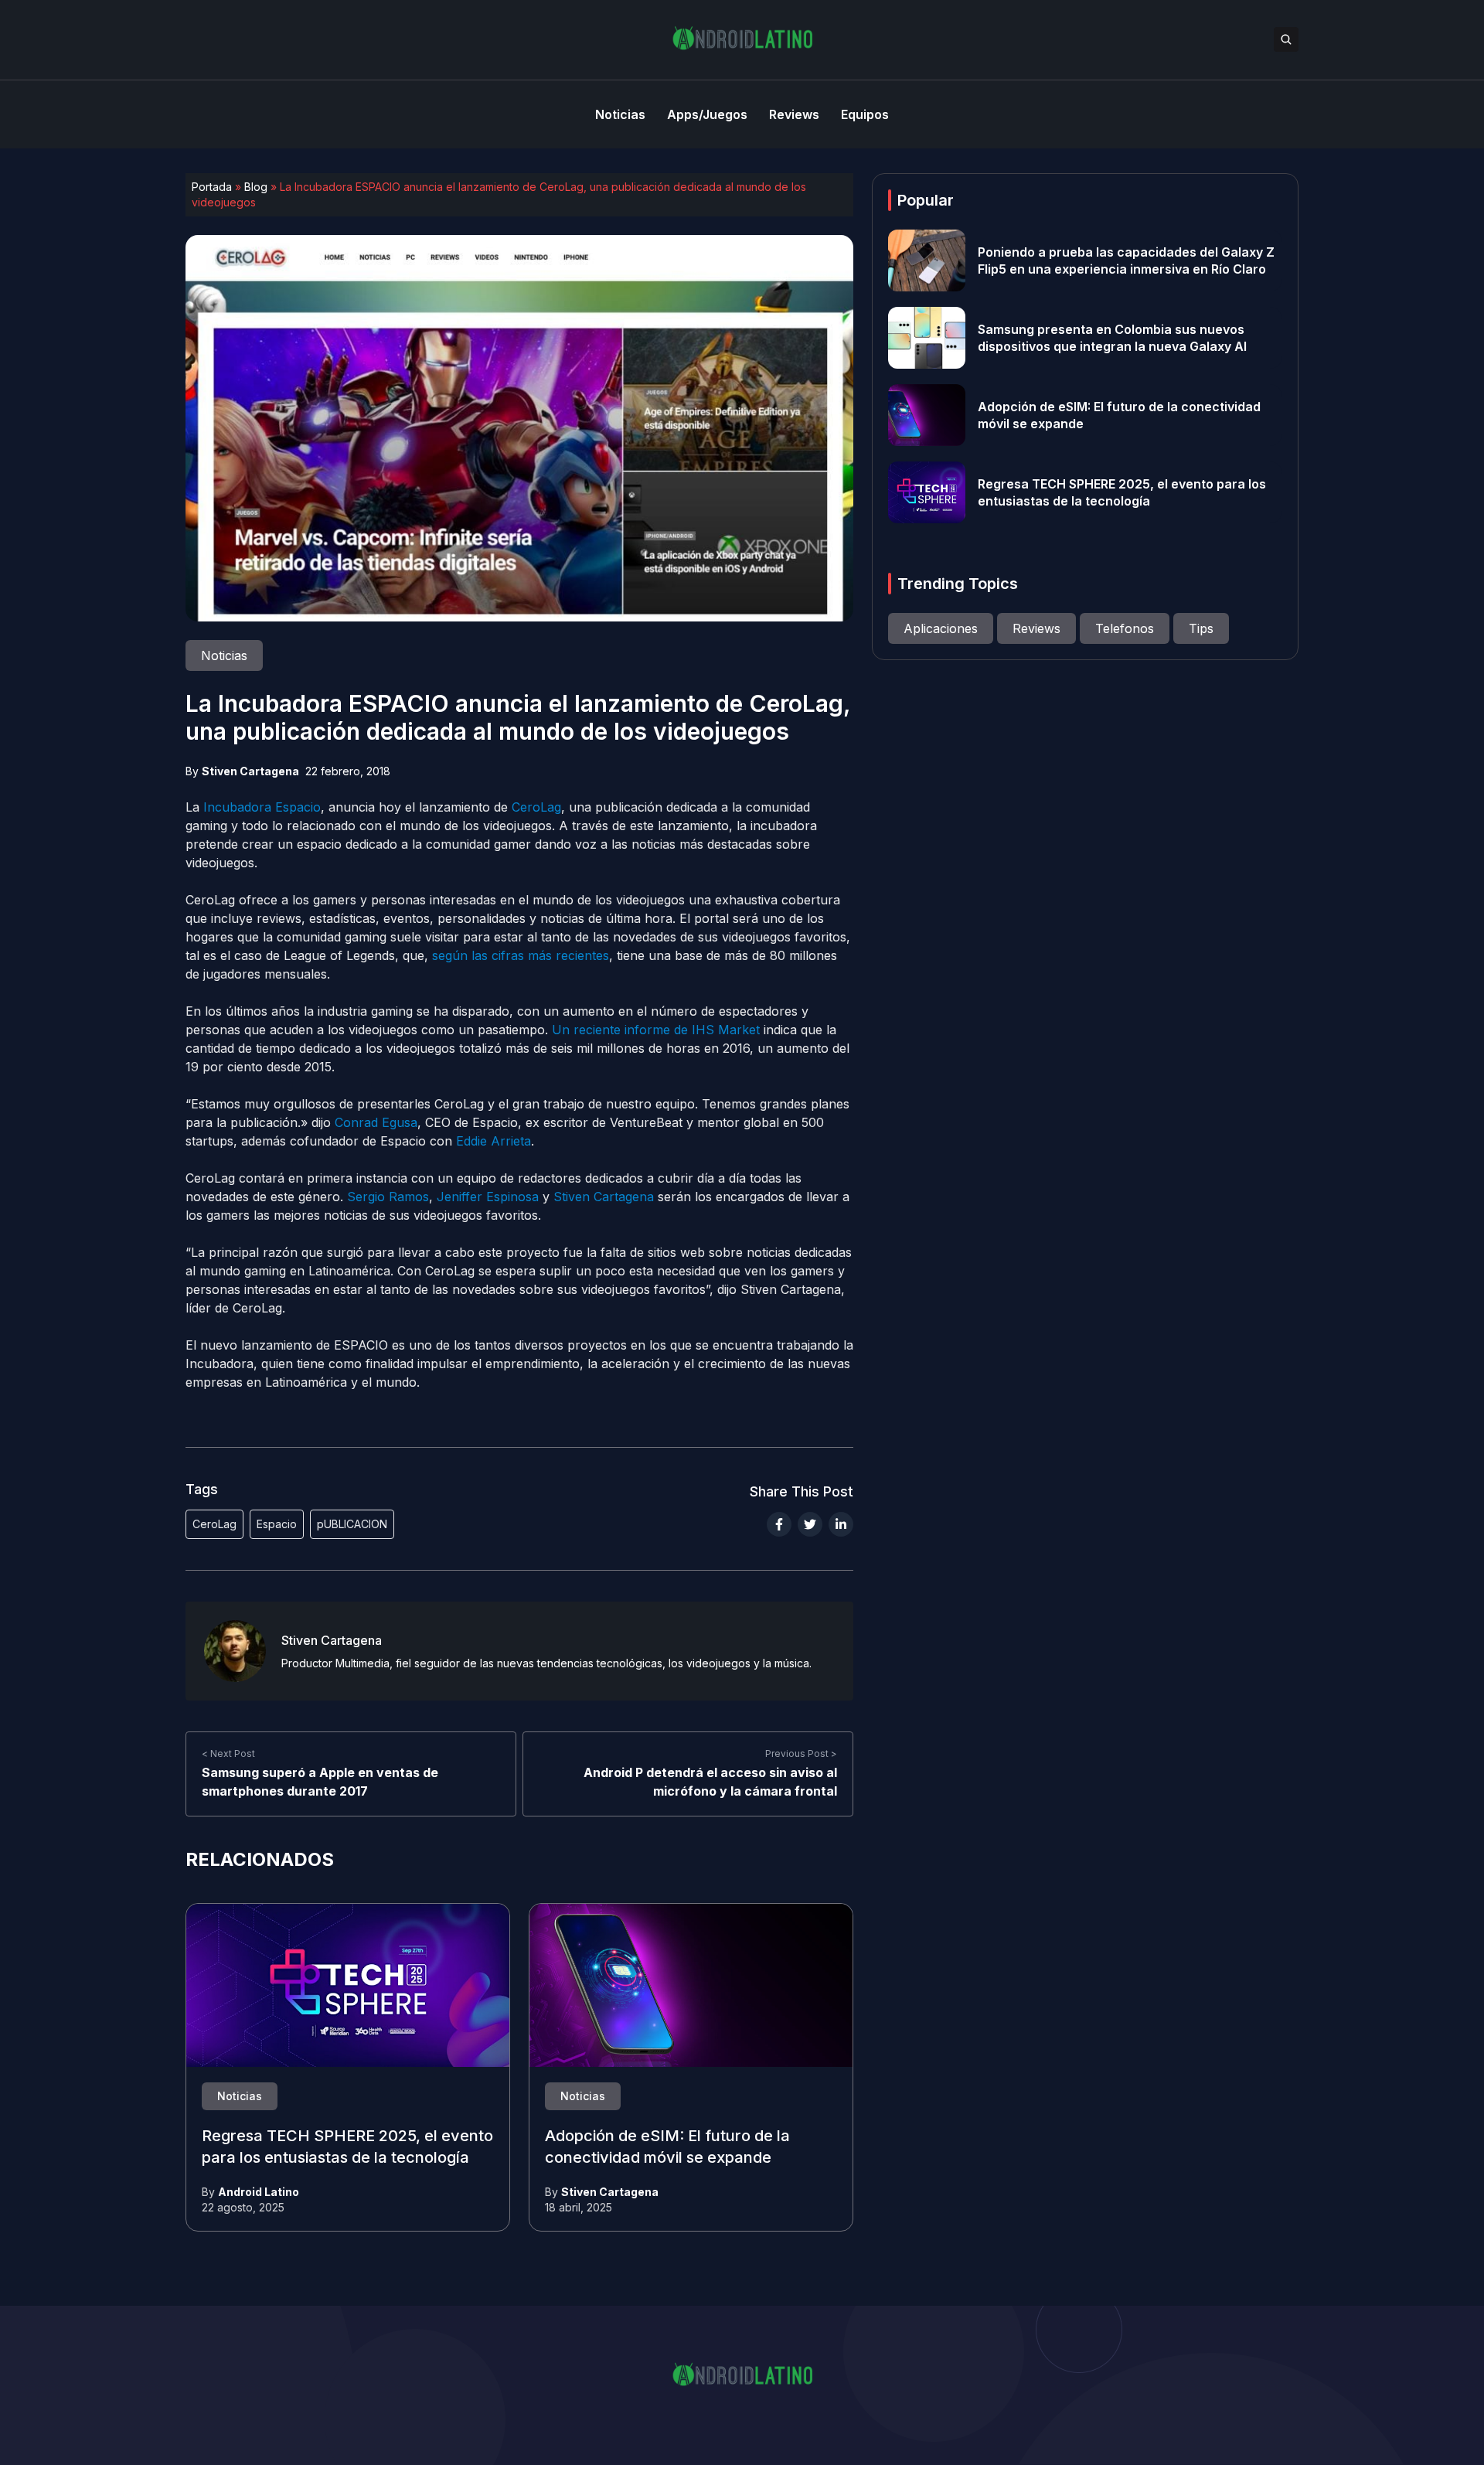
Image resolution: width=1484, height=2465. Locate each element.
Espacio (277, 1524)
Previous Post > (801, 1753)
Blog (256, 187)
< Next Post (228, 1753)
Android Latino (259, 2192)
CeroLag (214, 1524)
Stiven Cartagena (250, 771)
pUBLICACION (352, 1524)
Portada (212, 187)
